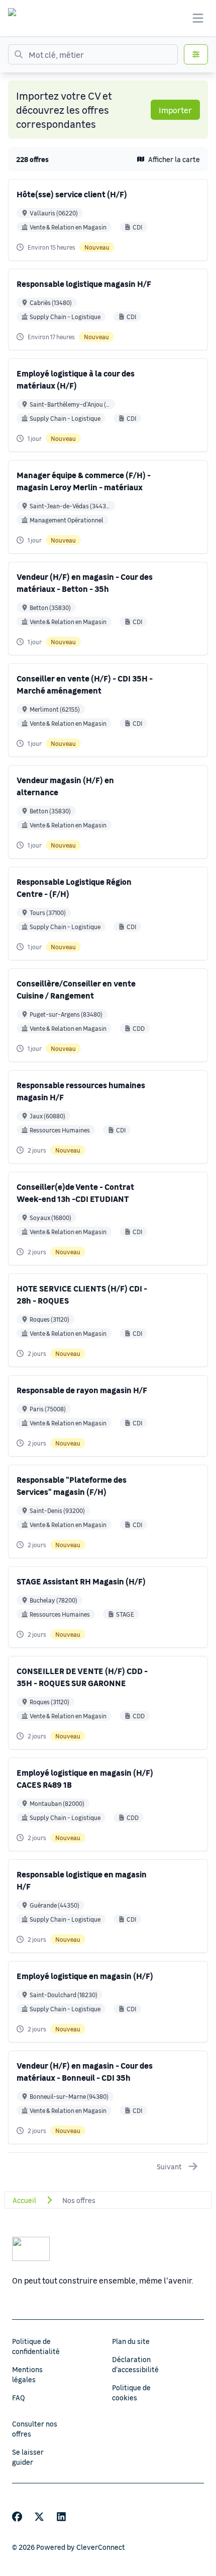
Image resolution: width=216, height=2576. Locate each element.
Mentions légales (27, 2374)
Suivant (169, 2166)
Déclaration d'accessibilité (135, 2364)
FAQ (19, 2397)
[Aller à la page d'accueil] (22, 18)
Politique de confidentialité (36, 2346)
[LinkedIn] (61, 2517)
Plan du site (131, 2341)
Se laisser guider (28, 2457)
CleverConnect (101, 2547)
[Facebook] (17, 2517)
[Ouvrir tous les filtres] (196, 54)
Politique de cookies (131, 2392)
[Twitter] (39, 2517)
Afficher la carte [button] (174, 159)
